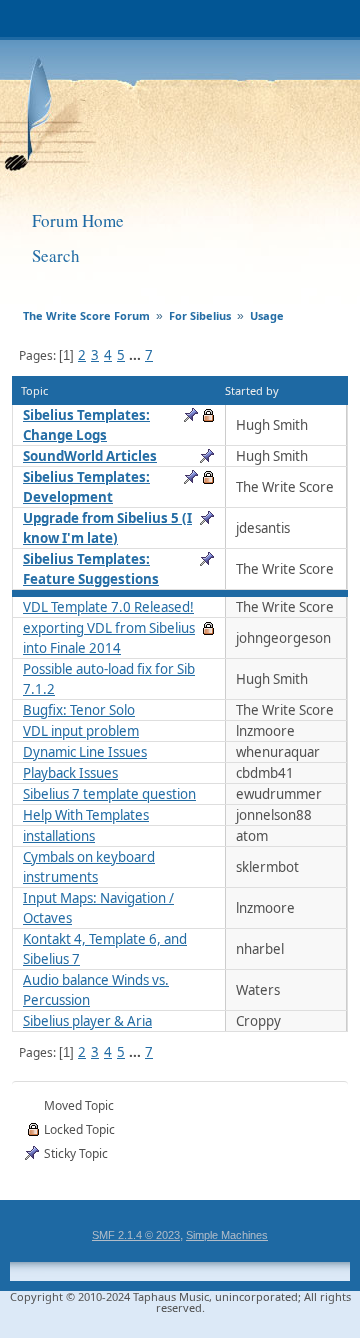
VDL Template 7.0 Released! (108, 607)
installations (59, 836)
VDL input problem (81, 731)
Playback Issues (70, 773)
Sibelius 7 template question (109, 794)
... (136, 355)
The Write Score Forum (156, 108)
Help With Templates (86, 815)
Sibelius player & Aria (87, 1021)
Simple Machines (227, 1235)
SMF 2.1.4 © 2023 (136, 1235)
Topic (34, 390)
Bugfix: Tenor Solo (79, 710)
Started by (252, 390)
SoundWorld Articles (90, 456)
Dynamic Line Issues (85, 752)
